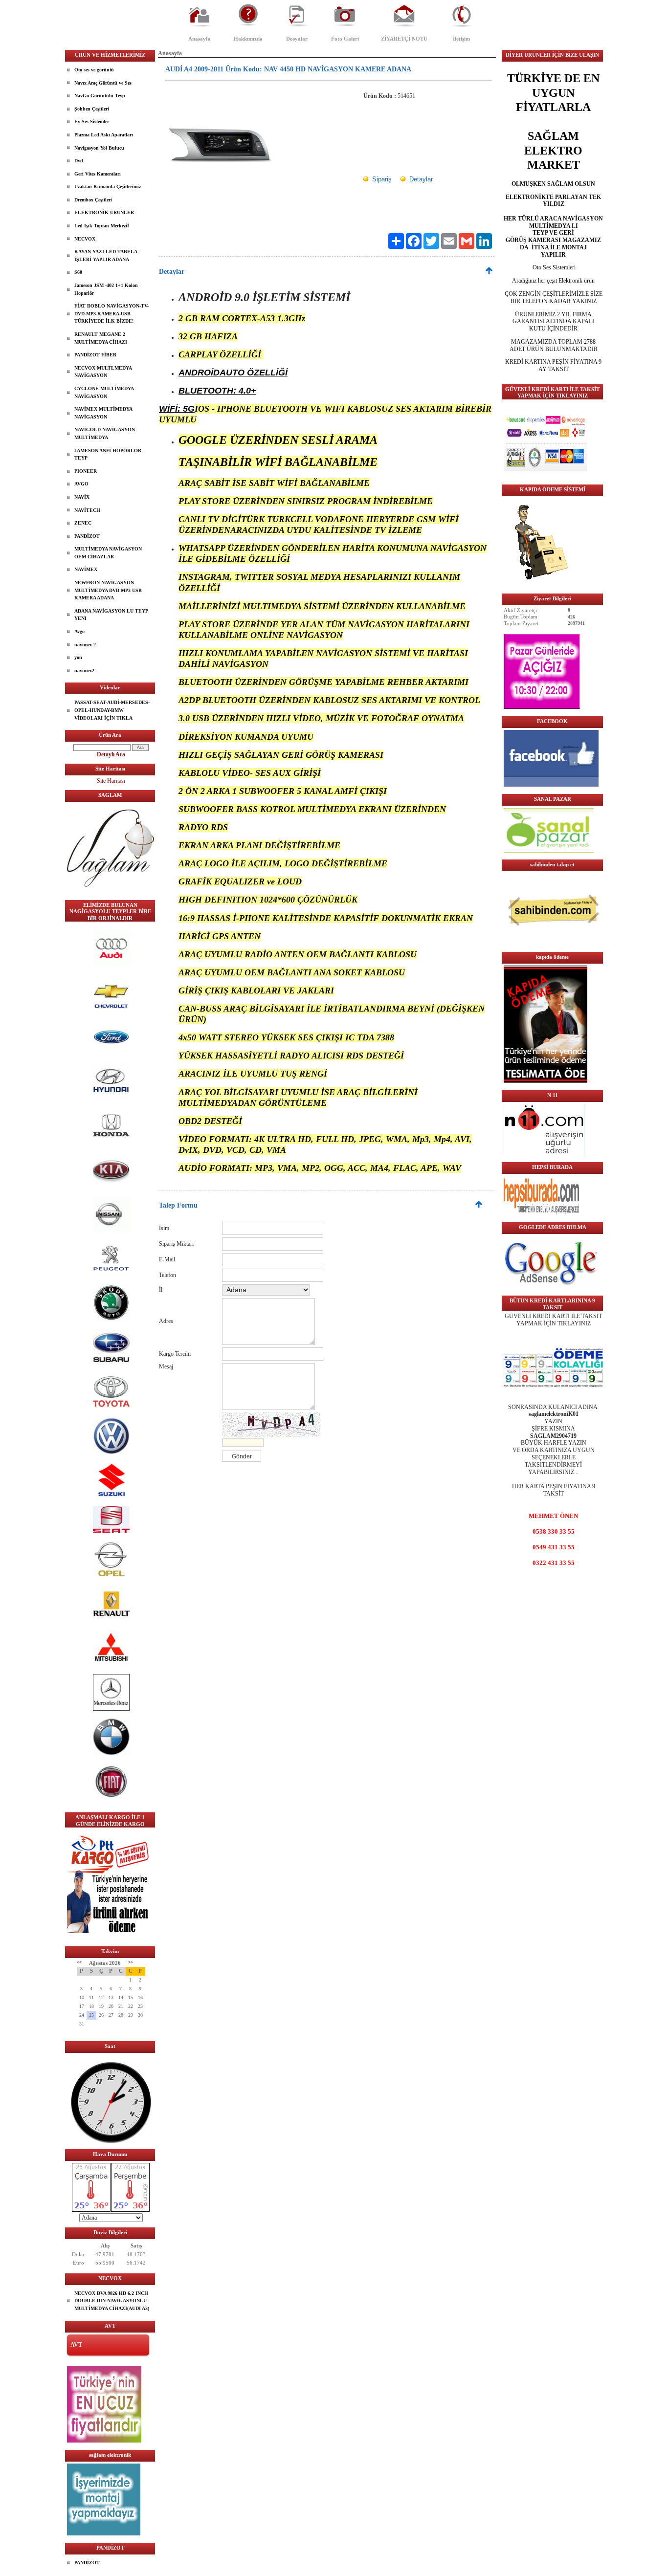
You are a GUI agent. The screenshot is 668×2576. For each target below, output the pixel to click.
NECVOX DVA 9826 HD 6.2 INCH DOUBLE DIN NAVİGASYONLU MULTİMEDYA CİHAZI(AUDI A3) (112, 2301)
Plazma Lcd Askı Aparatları (104, 135)
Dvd (79, 161)
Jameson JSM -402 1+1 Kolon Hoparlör (106, 289)
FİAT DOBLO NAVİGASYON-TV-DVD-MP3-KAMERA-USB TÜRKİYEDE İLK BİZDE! (111, 313)
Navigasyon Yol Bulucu (99, 148)
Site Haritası (111, 781)
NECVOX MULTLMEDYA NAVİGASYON (103, 372)
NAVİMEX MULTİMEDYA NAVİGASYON (103, 413)
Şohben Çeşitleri (92, 109)
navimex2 (84, 671)
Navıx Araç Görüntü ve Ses (103, 83)
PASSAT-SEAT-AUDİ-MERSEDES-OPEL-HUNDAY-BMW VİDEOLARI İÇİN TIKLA (112, 710)
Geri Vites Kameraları (98, 174)
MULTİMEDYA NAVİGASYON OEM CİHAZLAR (108, 553)
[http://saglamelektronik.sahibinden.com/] (553, 943)
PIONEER (86, 471)
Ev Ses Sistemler (92, 121)
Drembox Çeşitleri (93, 200)
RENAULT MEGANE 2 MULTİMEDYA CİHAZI (101, 338)
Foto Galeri (345, 39)
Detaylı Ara (111, 754)
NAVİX (82, 497)
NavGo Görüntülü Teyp (100, 96)
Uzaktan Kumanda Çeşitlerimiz (108, 187)
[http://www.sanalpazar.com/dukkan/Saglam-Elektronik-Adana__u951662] (549, 851)
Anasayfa (200, 39)
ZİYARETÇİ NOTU (404, 39)
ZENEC (83, 523)
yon (78, 657)
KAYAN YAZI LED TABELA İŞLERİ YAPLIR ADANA (106, 255)
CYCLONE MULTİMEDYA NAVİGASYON (104, 392)
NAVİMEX (86, 569)
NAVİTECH (87, 510)
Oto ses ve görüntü (94, 70)
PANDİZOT (87, 536)
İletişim (461, 39)
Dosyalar (297, 39)
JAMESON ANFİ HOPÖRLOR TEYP (108, 454)
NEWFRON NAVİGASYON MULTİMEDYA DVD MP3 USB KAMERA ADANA (108, 590)
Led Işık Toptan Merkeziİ (102, 226)
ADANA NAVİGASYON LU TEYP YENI (111, 615)
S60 (78, 272)
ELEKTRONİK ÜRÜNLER (104, 212)
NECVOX (85, 239)
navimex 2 (85, 645)
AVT (76, 2345)
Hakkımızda (248, 39)
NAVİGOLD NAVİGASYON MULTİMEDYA (105, 433)
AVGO (81, 484)
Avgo (79, 631)
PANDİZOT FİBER (95, 355)
